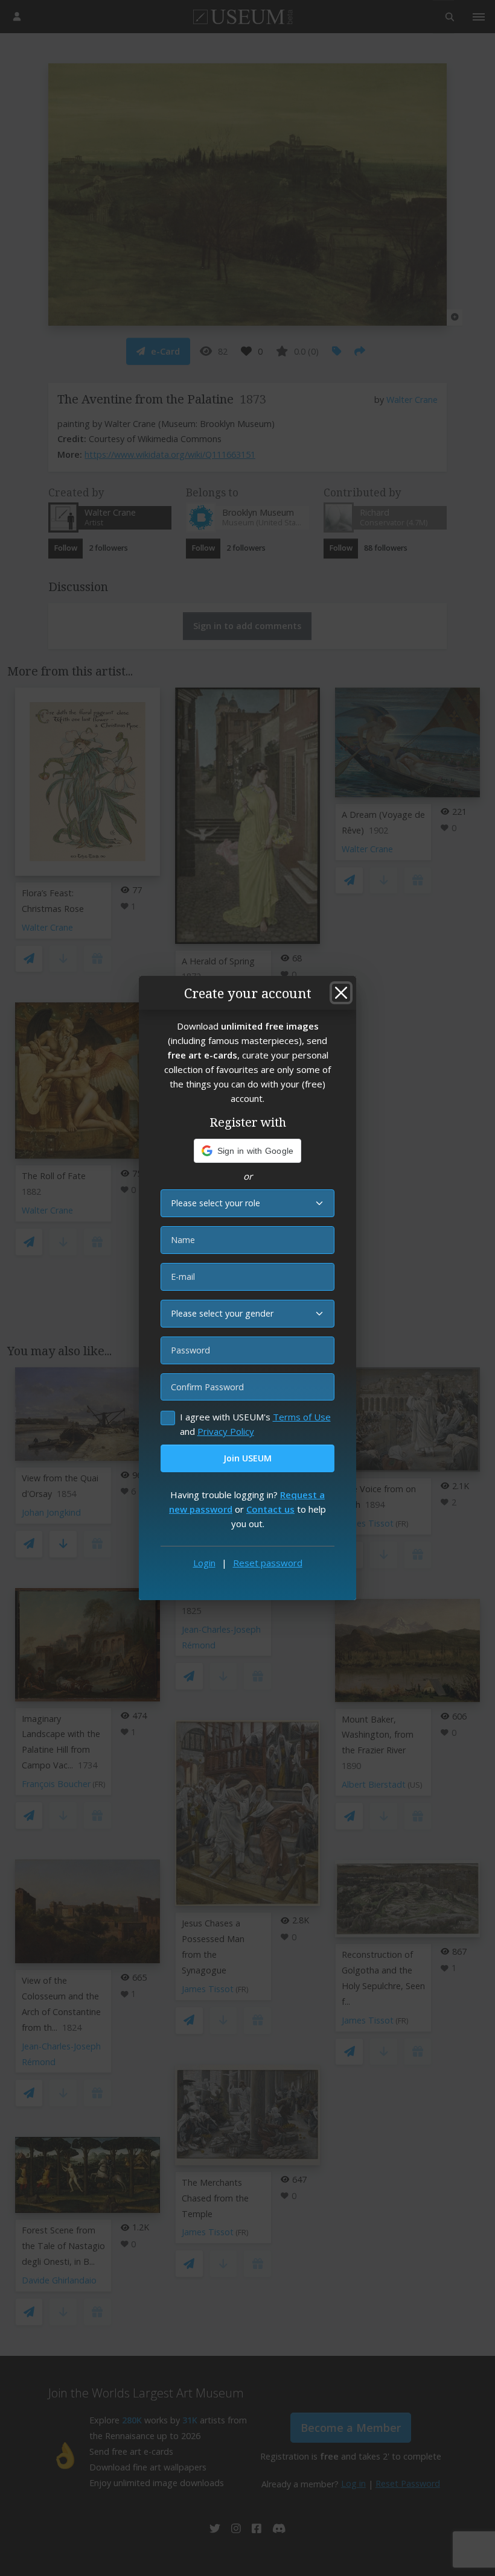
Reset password (268, 1563)
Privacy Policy (226, 1431)
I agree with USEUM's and (255, 1424)
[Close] (341, 993)
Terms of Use (302, 1417)
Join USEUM (247, 1458)
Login (204, 1563)
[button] (248, 1151)
